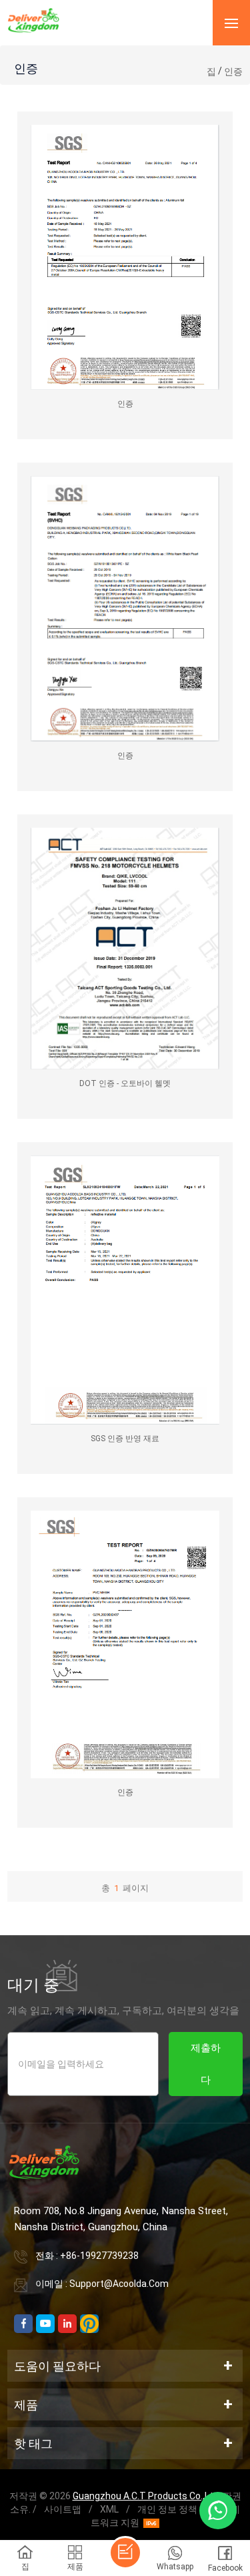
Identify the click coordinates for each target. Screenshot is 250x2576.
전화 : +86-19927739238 (87, 2256)
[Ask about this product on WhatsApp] (218, 2511)
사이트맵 (63, 2509)
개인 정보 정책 (167, 2509)
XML (109, 2509)
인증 (233, 71)
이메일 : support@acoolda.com (102, 2284)
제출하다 (206, 2064)
